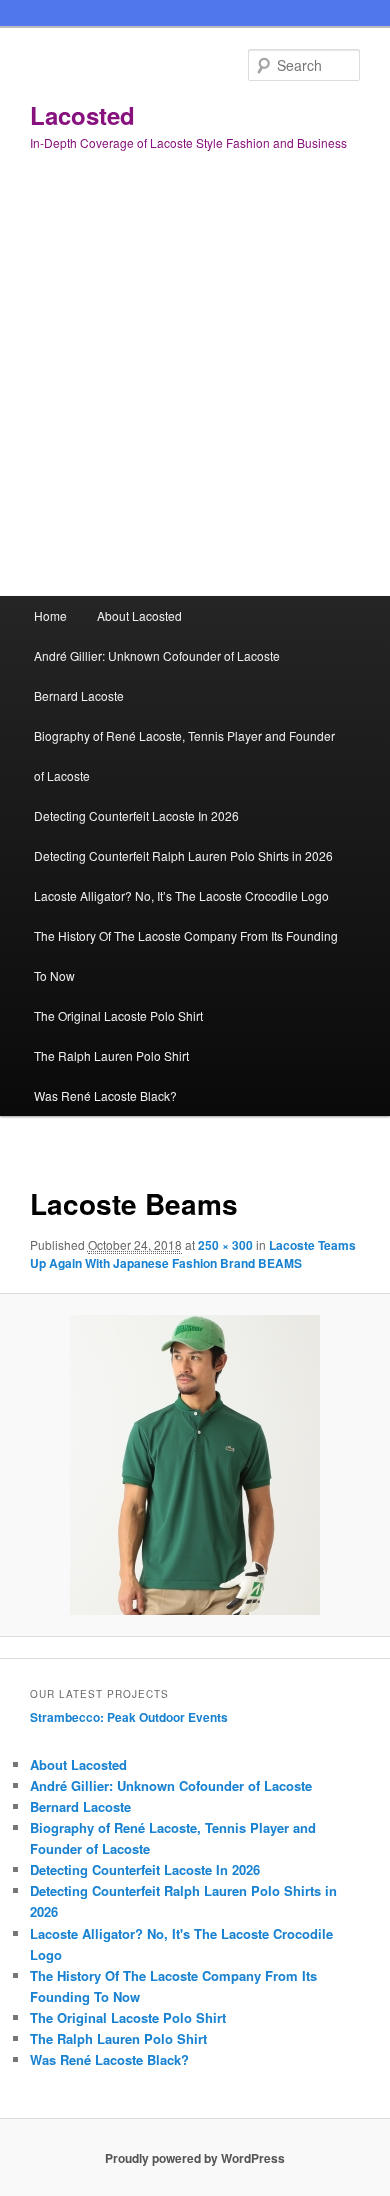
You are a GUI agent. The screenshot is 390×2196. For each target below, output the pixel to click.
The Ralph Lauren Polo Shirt (111, 1055)
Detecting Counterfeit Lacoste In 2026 (136, 815)
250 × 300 (225, 1245)
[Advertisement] (195, 391)
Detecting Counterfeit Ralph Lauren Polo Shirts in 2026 (183, 855)
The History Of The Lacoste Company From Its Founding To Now (186, 955)
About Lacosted (139, 615)
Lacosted (82, 115)
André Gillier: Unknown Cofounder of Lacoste (157, 655)
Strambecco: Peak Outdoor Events (129, 1717)
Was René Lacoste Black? (105, 1095)
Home (50, 615)
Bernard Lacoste (79, 695)
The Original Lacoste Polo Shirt (118, 1015)
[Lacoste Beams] (194, 1465)
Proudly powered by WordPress (195, 2158)
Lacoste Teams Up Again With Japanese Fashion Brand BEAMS (193, 1254)
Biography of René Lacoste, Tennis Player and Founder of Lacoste (184, 755)
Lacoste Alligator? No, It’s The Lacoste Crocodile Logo (181, 895)
